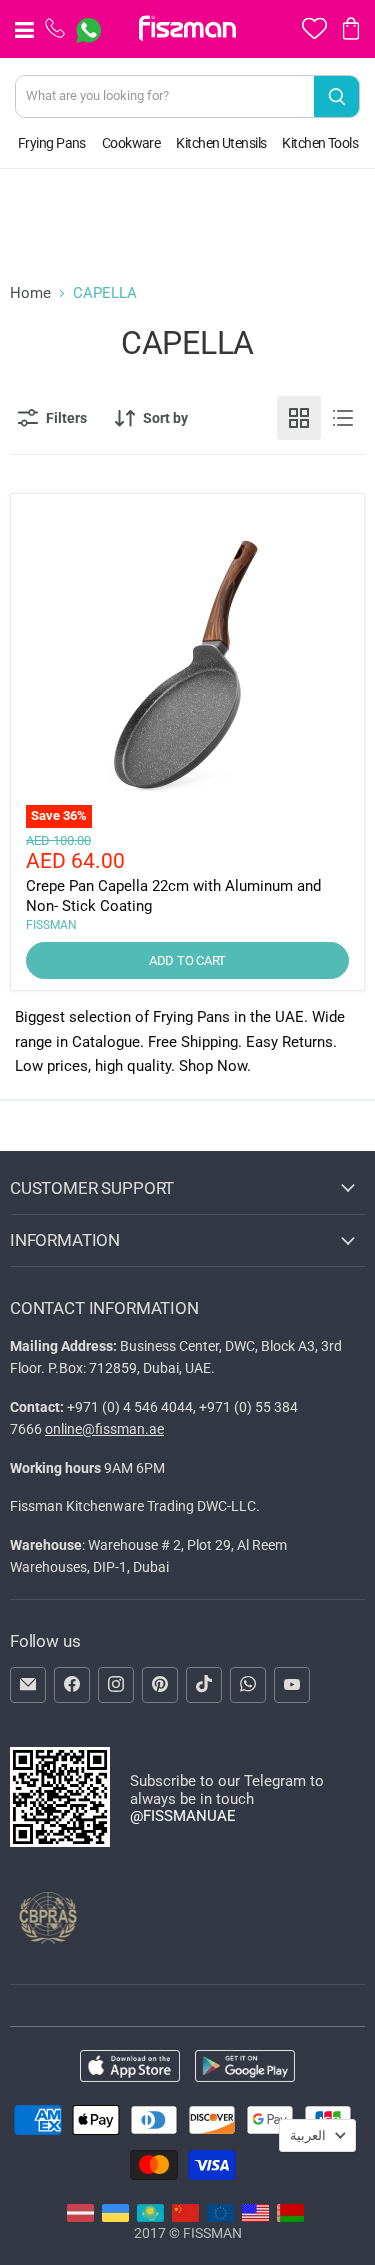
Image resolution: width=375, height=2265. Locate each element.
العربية (308, 2135)
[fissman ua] (115, 2217)
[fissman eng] (255, 2217)
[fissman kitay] (185, 2217)
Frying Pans (52, 143)
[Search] (336, 96)
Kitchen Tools (320, 143)
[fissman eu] (220, 2217)
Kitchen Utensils (221, 143)
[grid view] (299, 418)
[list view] (343, 418)
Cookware (131, 143)
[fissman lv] (80, 2217)
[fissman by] (290, 2217)
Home (30, 293)
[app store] (130, 2067)
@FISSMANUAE (183, 1816)
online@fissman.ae (104, 1429)
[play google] (245, 2067)
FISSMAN (51, 925)
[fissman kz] (150, 2217)
